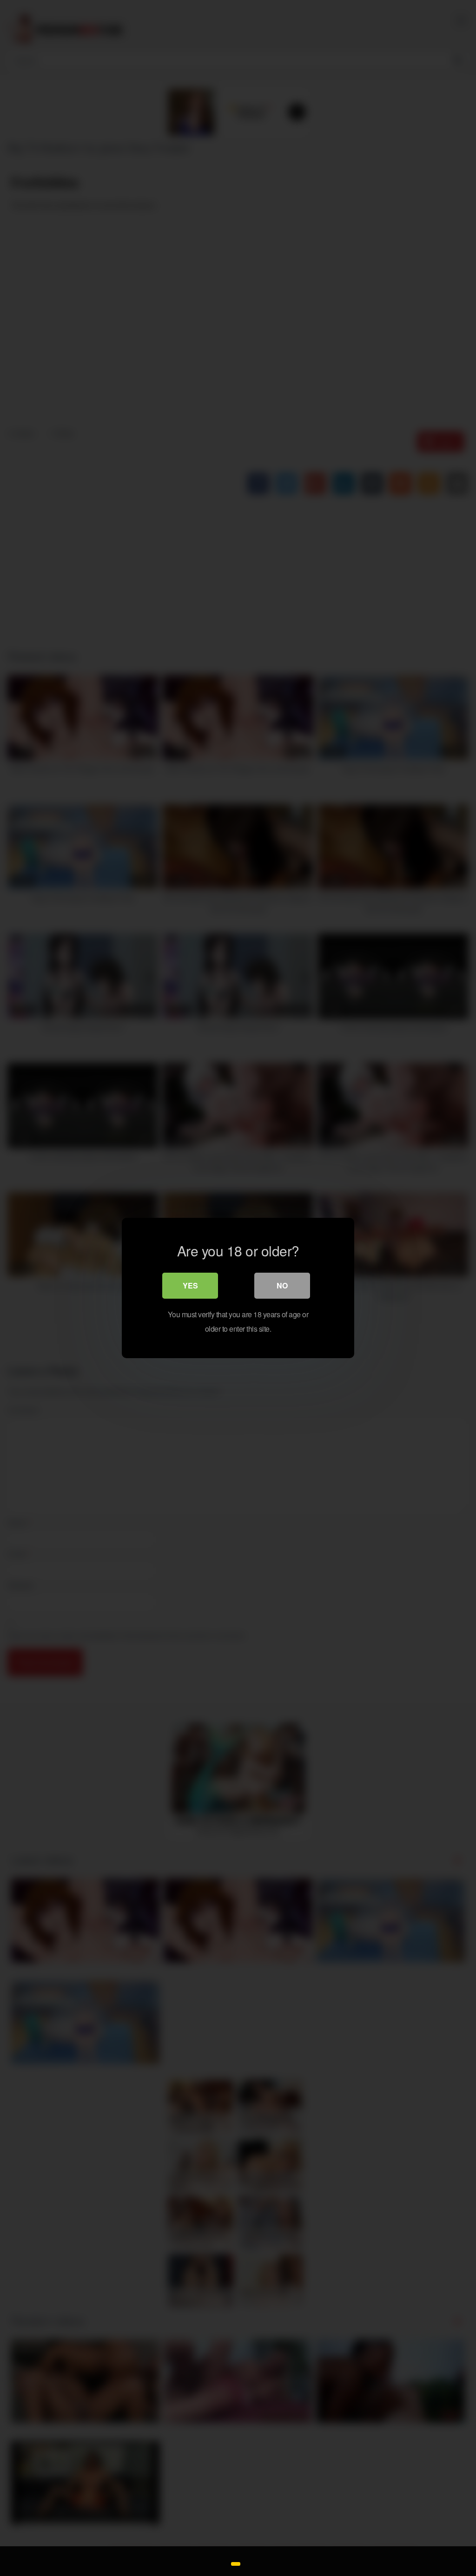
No (282, 1285)
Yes (190, 1285)
